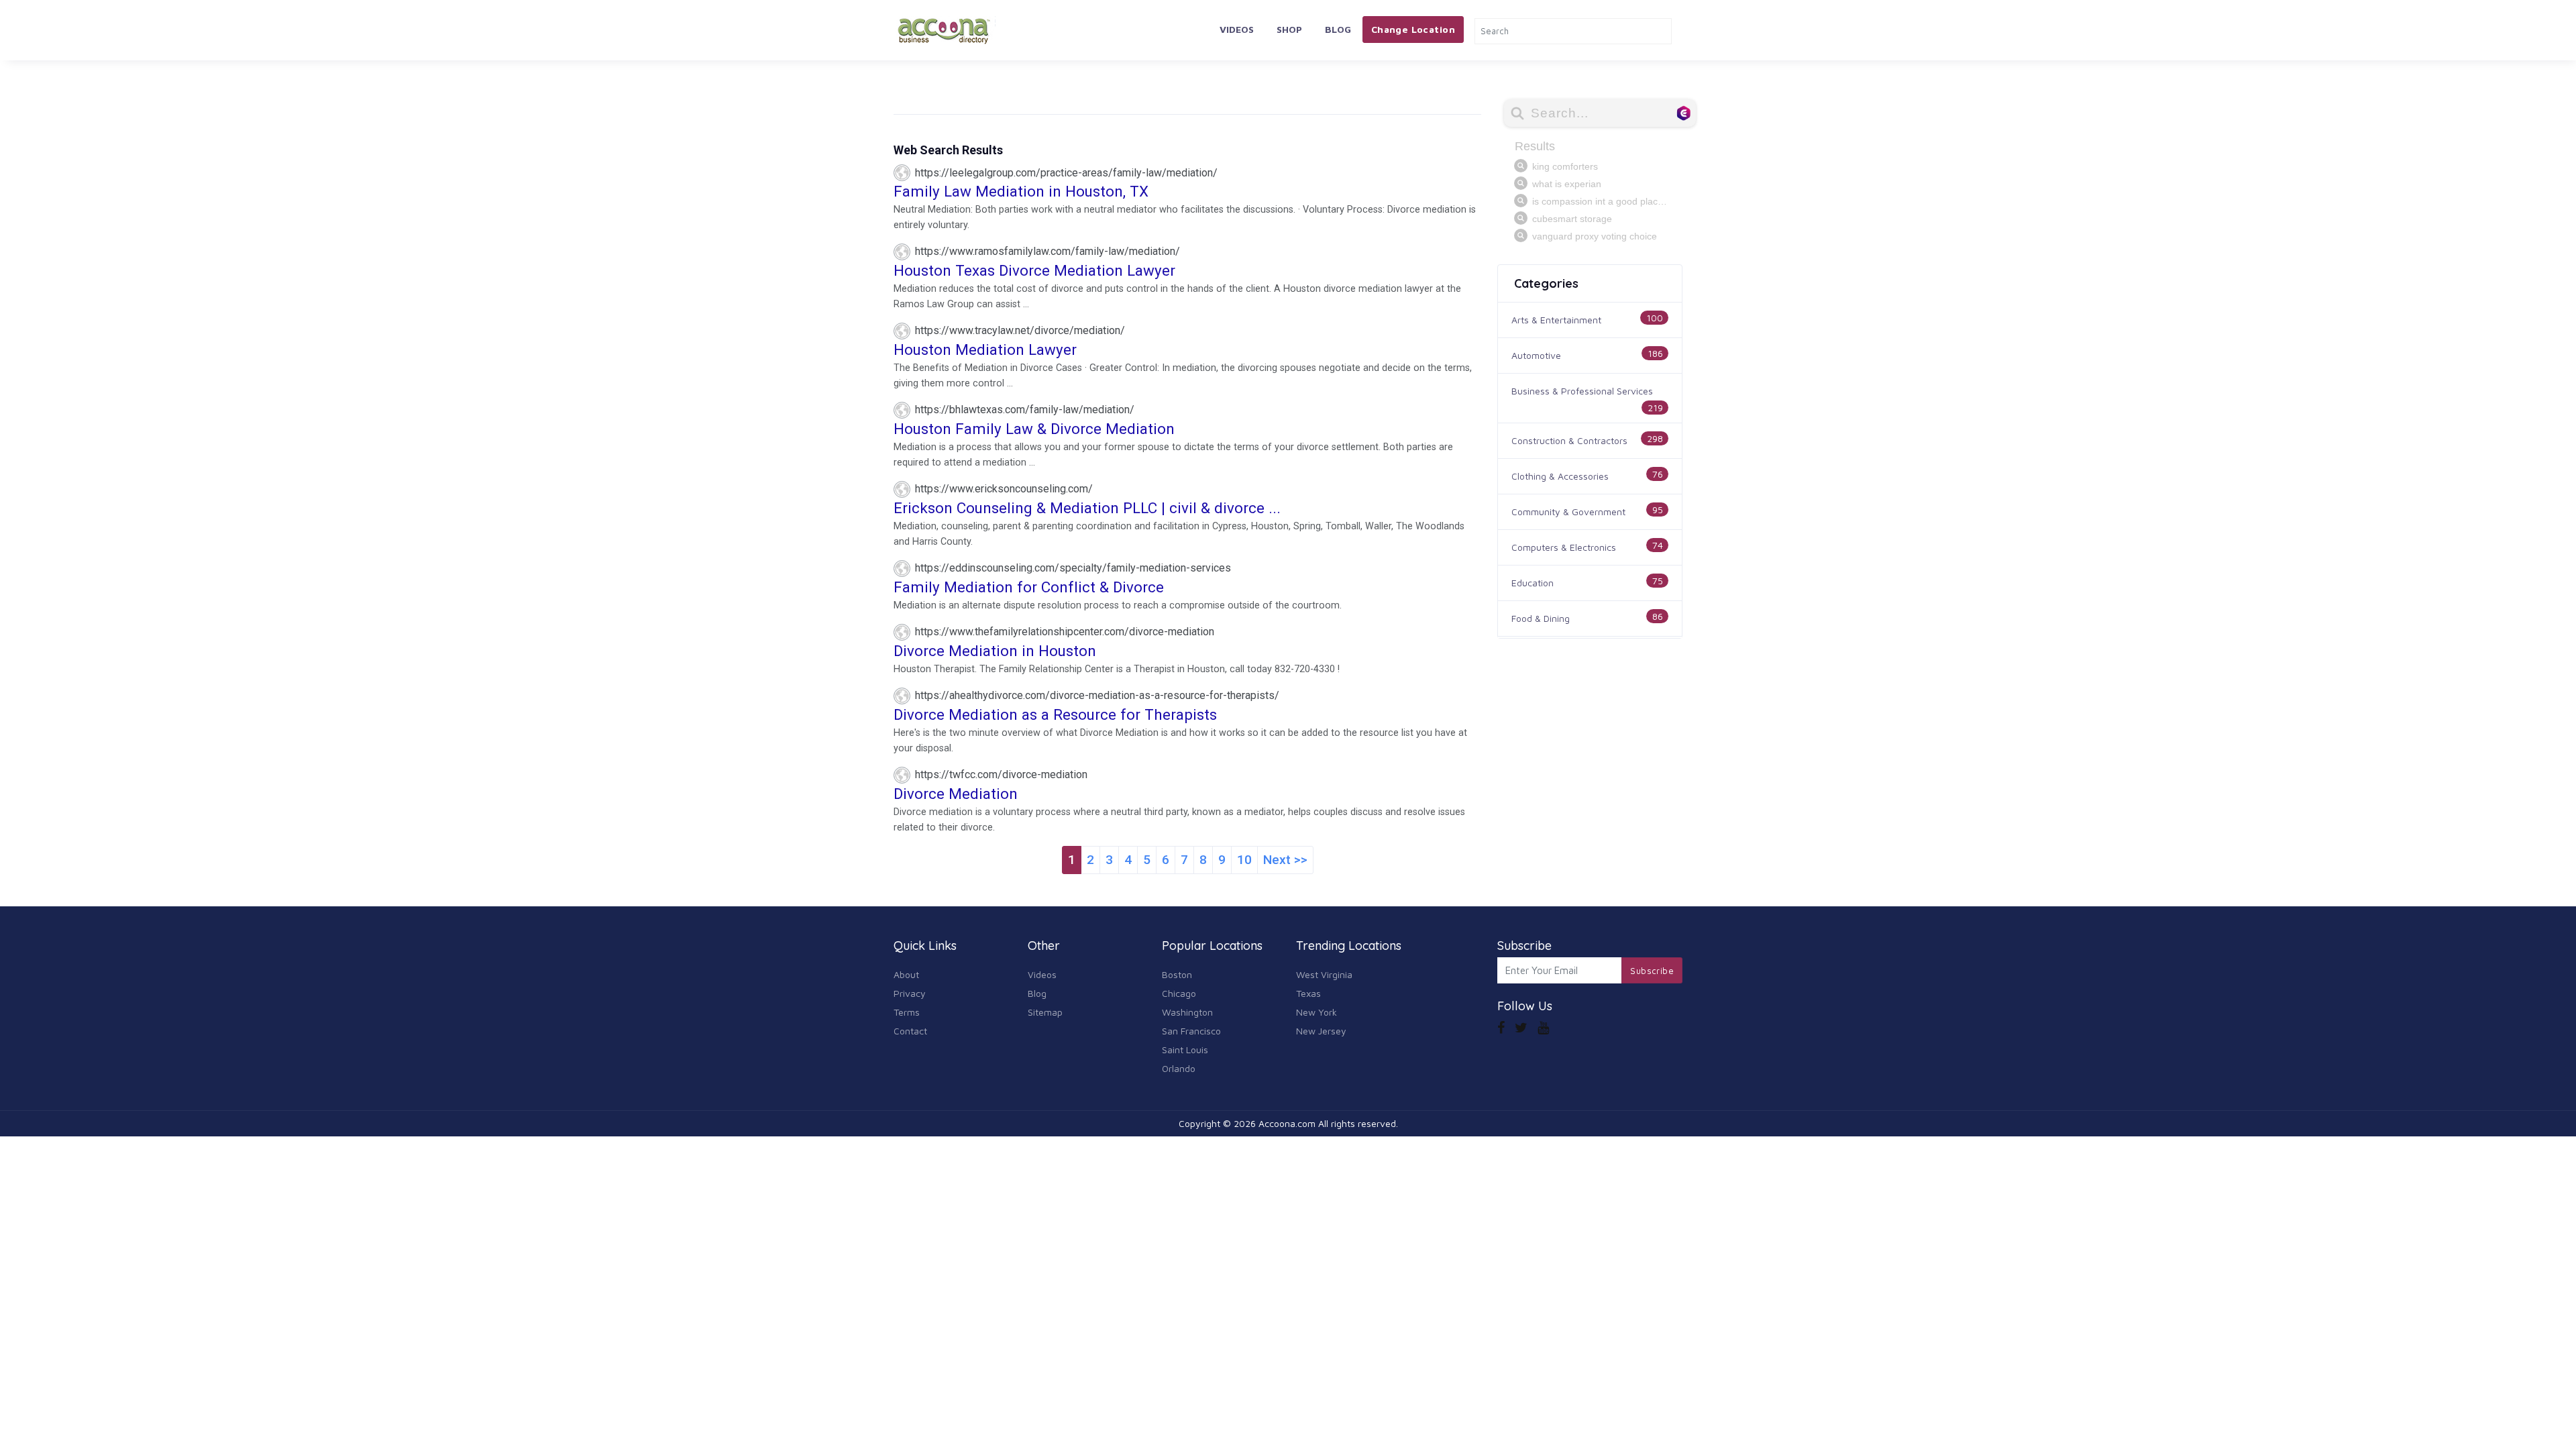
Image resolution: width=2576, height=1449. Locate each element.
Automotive (1536, 355)
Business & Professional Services (1582, 391)
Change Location (1413, 29)
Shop (1289, 29)
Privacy (910, 993)
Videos (1237, 29)
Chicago (1179, 993)
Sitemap (1045, 1012)
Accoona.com (1287, 1123)
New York (1317, 1012)
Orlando (1179, 1068)
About (906, 974)
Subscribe (1652, 971)
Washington (1187, 1012)
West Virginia (1324, 974)
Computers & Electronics (1564, 547)
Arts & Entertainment (1556, 320)
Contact (910, 1031)
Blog (1338, 29)
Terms (907, 1012)
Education (1533, 583)
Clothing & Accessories (1560, 476)
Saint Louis (1185, 1050)
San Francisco (1191, 1031)
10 (1244, 860)
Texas (1308, 993)
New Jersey (1321, 1031)
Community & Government (1568, 512)
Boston (1177, 974)
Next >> (1285, 860)
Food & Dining (1541, 618)
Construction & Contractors (1569, 440)
